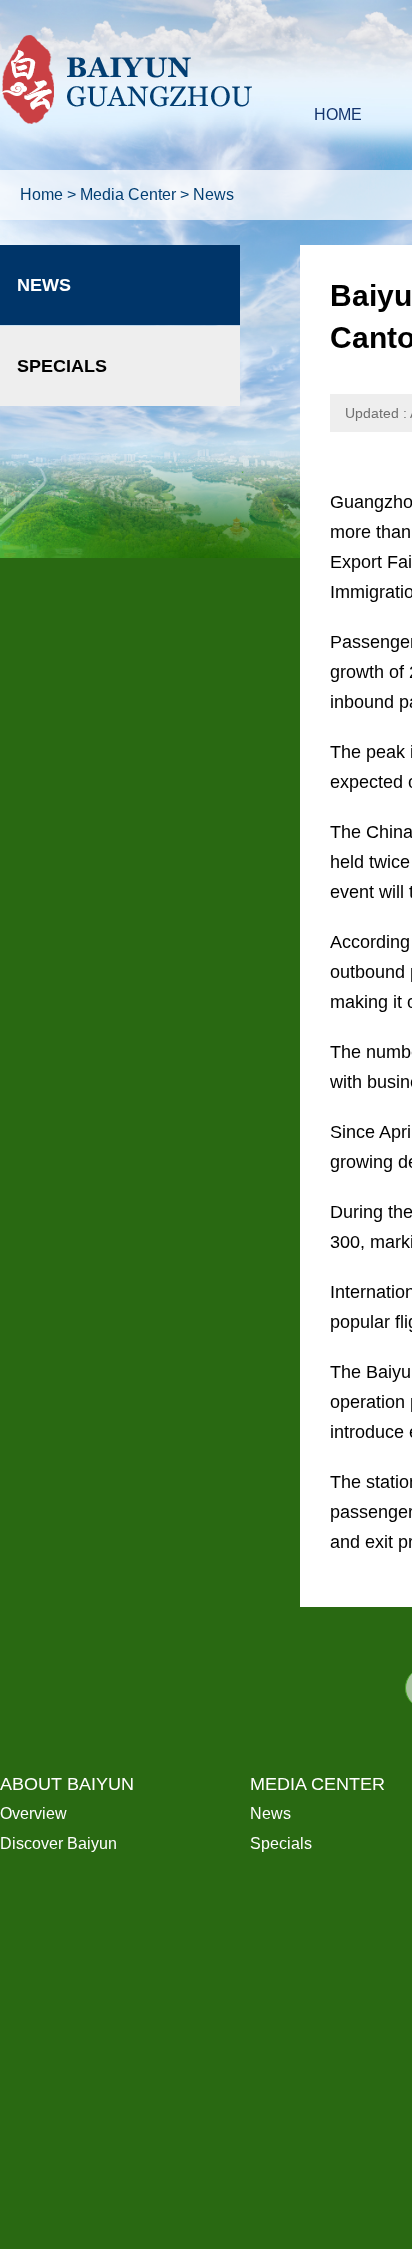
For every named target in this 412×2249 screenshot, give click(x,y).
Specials (62, 366)
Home (41, 194)
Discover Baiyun (58, 1843)
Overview (33, 1813)
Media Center (128, 194)
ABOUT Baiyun (67, 1784)
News (213, 194)
